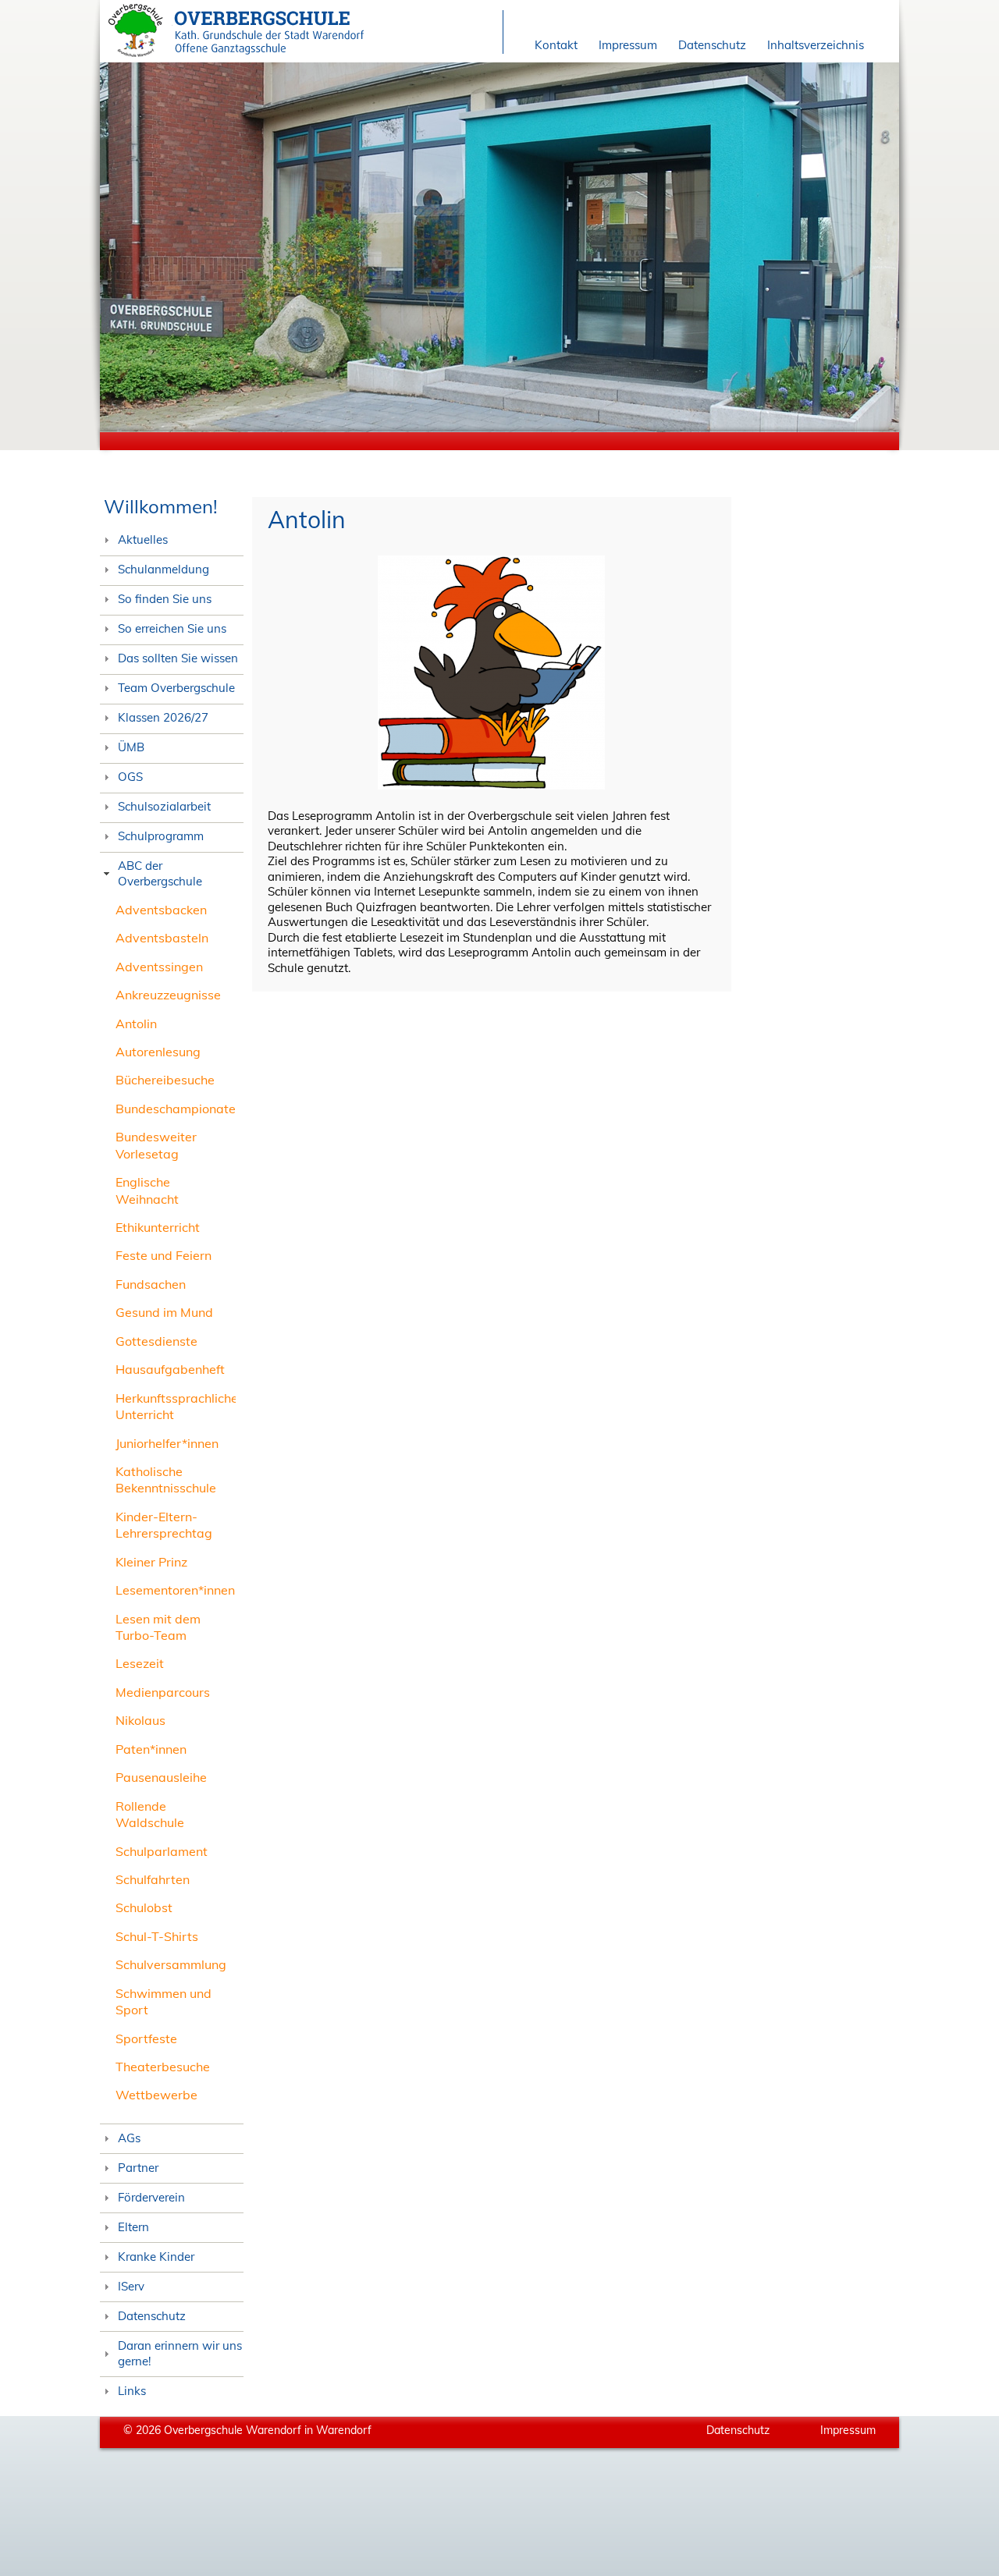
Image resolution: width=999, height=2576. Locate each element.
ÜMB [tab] (131, 747)
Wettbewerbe (156, 2095)
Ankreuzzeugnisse (168, 995)
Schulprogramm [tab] (161, 836)
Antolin (136, 1024)
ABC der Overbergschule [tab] (160, 873)
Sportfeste (146, 2038)
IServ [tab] (131, 2286)
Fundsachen (151, 1284)
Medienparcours (163, 1692)
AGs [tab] (129, 2138)
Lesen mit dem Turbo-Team (158, 1627)
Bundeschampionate (176, 1109)
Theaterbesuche (163, 2067)
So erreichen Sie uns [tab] (172, 628)
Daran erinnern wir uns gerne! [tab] (180, 2353)
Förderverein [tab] (151, 2197)
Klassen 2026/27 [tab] (163, 717)
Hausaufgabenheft (170, 1369)
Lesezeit (140, 1663)
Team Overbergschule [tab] (176, 688)
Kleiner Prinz (151, 1562)
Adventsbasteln (162, 938)
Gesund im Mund (164, 1312)
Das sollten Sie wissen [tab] (178, 658)
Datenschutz (712, 45)
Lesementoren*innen (175, 1590)
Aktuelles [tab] (143, 539)
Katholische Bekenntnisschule (166, 1480)
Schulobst (144, 1907)
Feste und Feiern (164, 1255)
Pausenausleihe (161, 1777)
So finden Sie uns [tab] (165, 599)
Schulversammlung (171, 1964)
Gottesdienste (156, 1341)
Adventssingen (159, 967)
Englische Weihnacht (147, 1190)
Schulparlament (162, 1851)
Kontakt (556, 45)
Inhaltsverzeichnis (816, 45)
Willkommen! (161, 506)
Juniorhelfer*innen (167, 1443)
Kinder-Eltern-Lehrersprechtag (164, 1525)
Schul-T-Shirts (157, 1936)
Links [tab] (132, 2391)
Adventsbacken (161, 910)
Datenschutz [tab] (152, 2316)
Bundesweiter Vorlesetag (156, 1145)
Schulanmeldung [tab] (164, 569)
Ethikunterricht (158, 1227)
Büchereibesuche (165, 1080)
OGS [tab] (130, 777)
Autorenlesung (158, 1052)
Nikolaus (140, 1720)
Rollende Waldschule (150, 1814)
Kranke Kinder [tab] (156, 2257)
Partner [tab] (138, 2168)
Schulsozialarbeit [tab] (164, 806)
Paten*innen (151, 1749)
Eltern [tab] (133, 2227)
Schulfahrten (153, 1879)
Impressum (628, 45)
